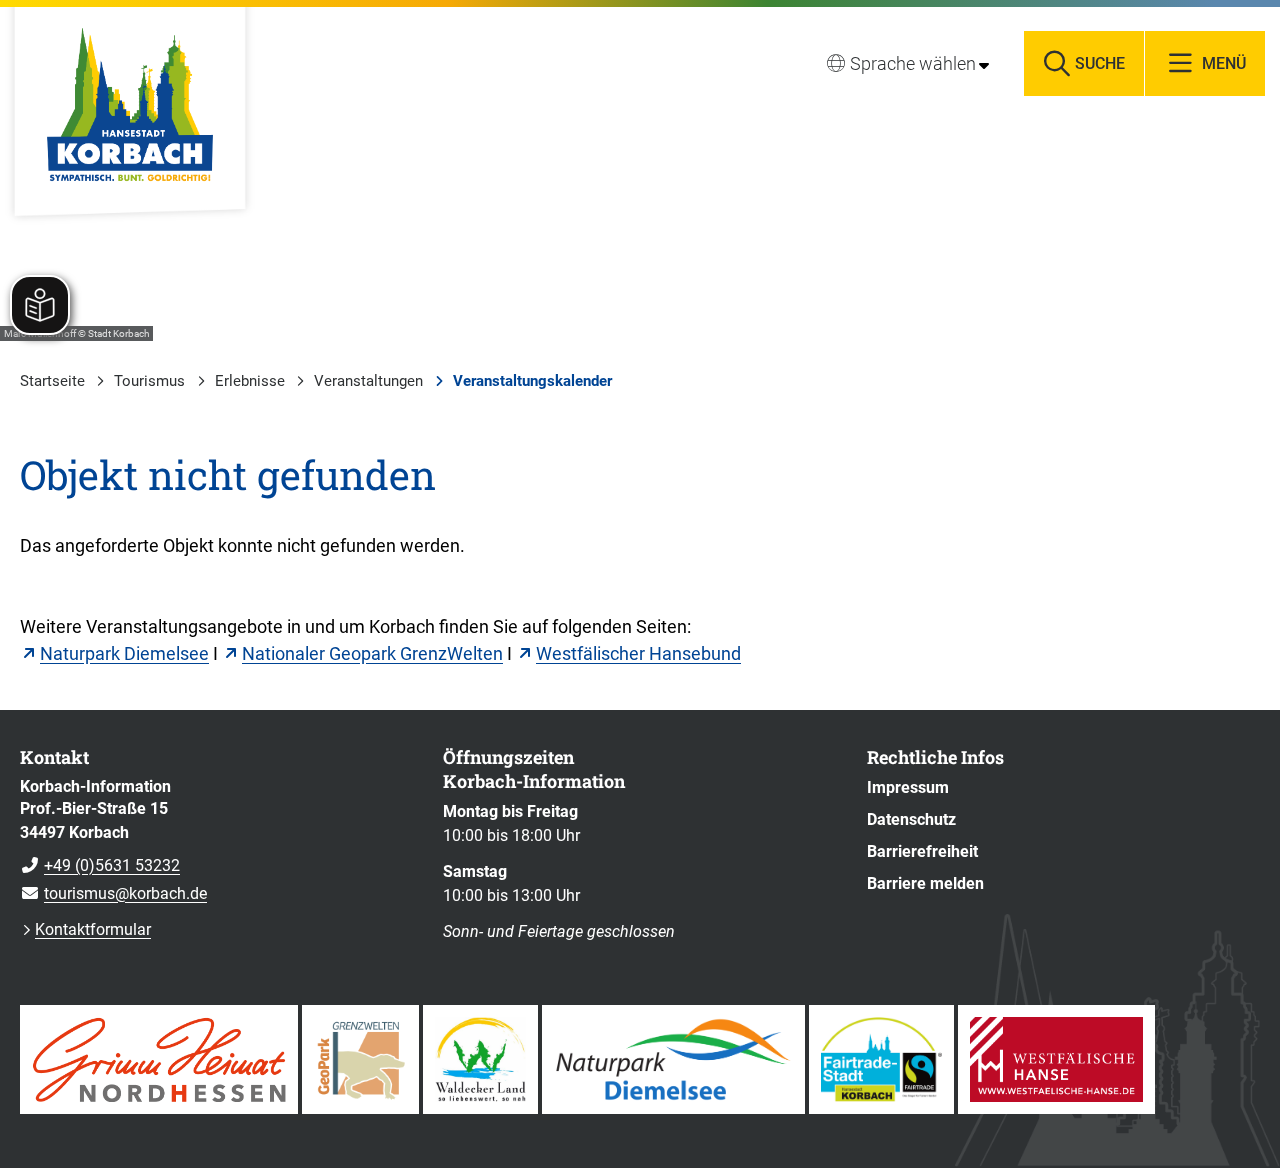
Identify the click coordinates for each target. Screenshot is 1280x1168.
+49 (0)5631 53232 (100, 865)
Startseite (52, 381)
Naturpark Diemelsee (124, 653)
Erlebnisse (250, 381)
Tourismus (149, 381)
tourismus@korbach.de (113, 893)
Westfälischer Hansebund (638, 653)
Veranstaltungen (368, 381)
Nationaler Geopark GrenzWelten (372, 653)
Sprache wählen (913, 63)
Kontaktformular (93, 929)
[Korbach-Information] (216, 841)
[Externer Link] (159, 1059)
